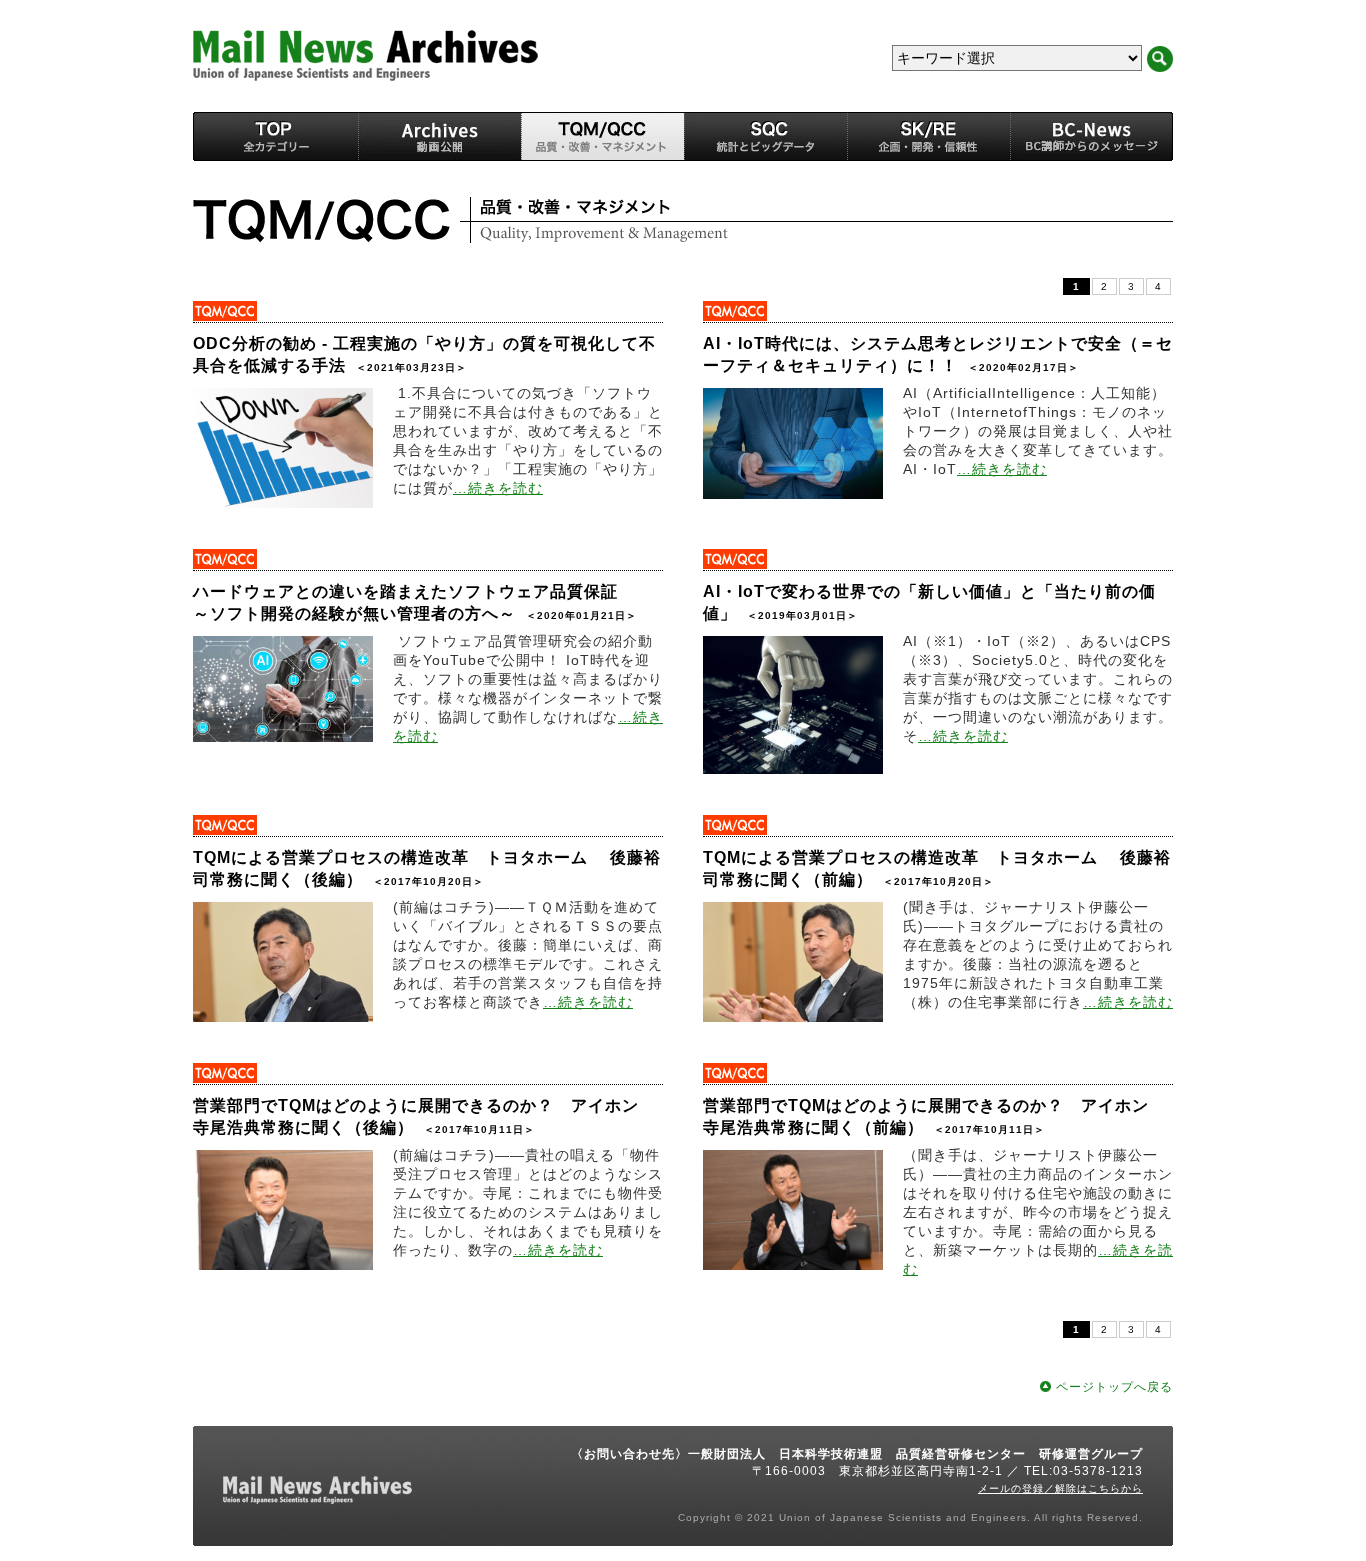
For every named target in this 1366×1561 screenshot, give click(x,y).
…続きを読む (498, 488)
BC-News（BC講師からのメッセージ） (1091, 136)
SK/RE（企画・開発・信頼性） (928, 136)
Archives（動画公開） (439, 136)
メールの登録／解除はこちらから (1060, 1488)
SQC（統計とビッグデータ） (765, 136)
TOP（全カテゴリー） (275, 136)
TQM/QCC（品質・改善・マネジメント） (602, 136)
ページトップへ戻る (1114, 1387)
